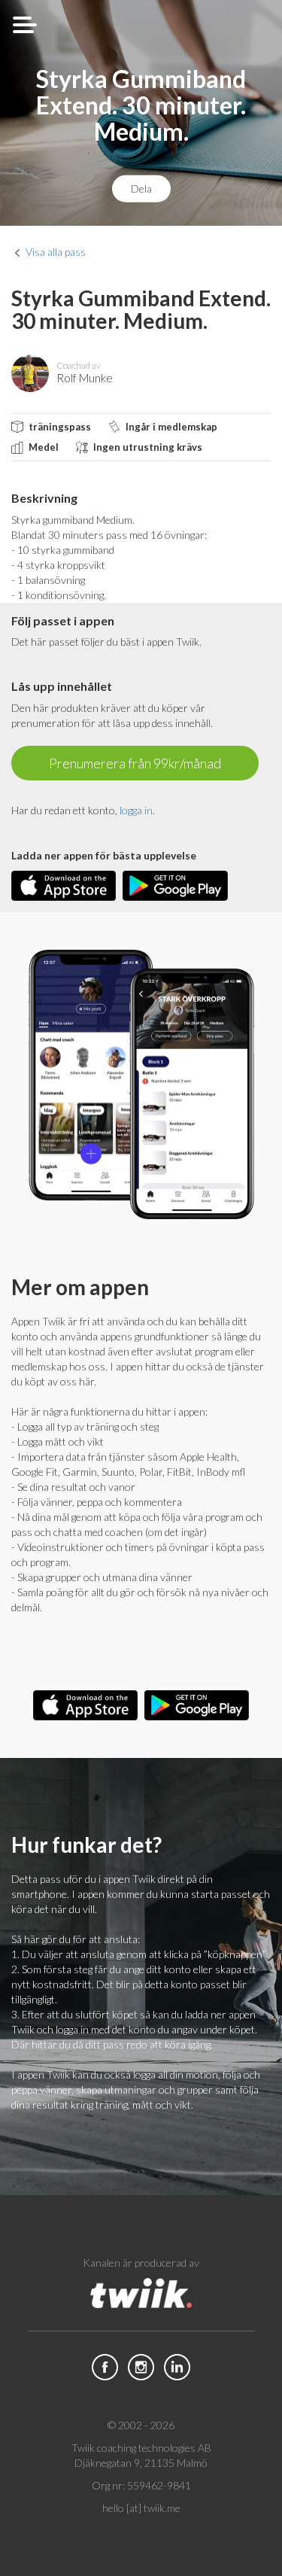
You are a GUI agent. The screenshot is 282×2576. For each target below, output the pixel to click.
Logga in (136, 810)
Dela (141, 188)
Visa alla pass (56, 252)
